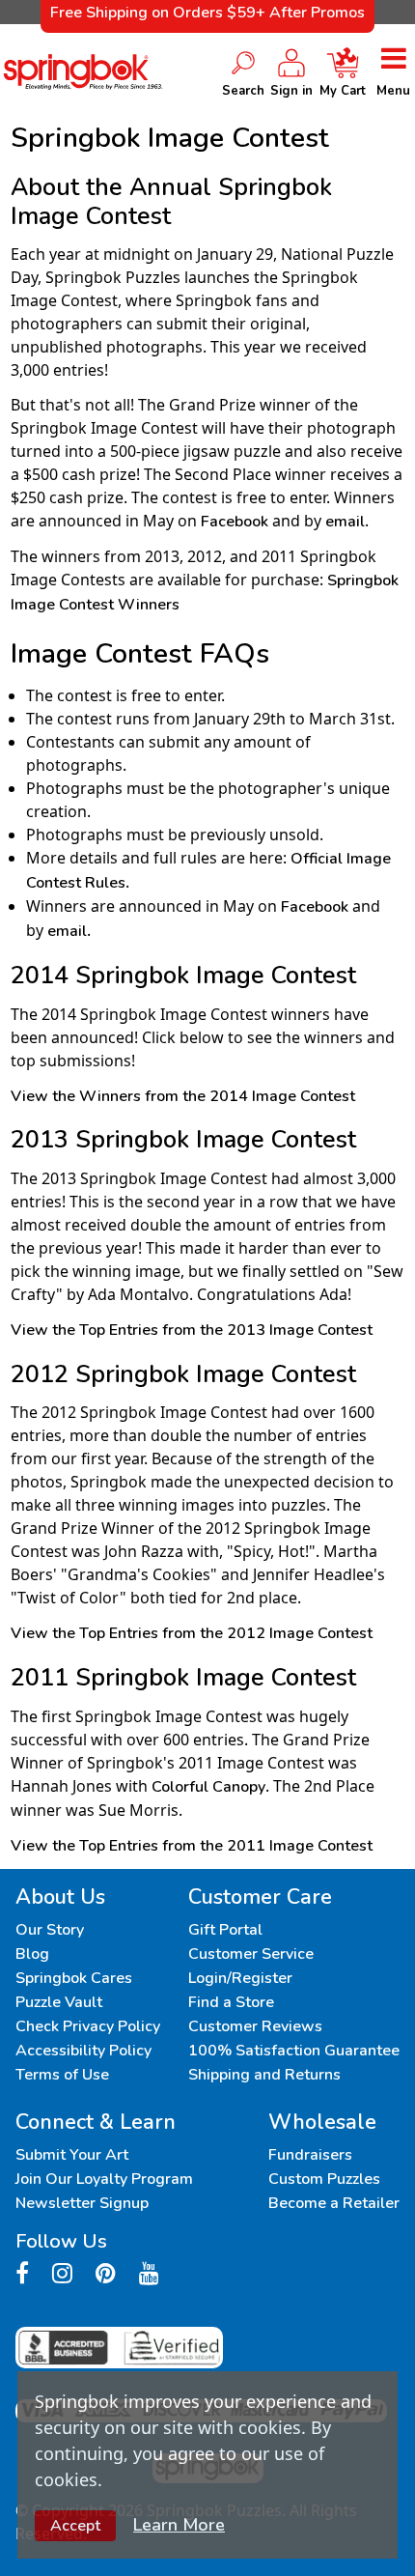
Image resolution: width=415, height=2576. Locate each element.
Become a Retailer (334, 2203)
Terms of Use (62, 2075)
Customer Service (251, 1954)
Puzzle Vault (59, 2002)
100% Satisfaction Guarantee (294, 2051)
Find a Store (231, 2002)
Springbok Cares (74, 1978)
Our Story (50, 1930)
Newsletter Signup (82, 2203)
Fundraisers (310, 2155)
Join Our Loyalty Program (104, 2179)
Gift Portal (225, 1930)
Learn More (179, 2525)
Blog (32, 1954)
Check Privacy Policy (88, 2026)
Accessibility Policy (83, 2051)
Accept (75, 2526)
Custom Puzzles (324, 2179)
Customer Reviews (255, 2026)
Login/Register (240, 1978)
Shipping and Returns (264, 2075)
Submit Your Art (72, 2155)
